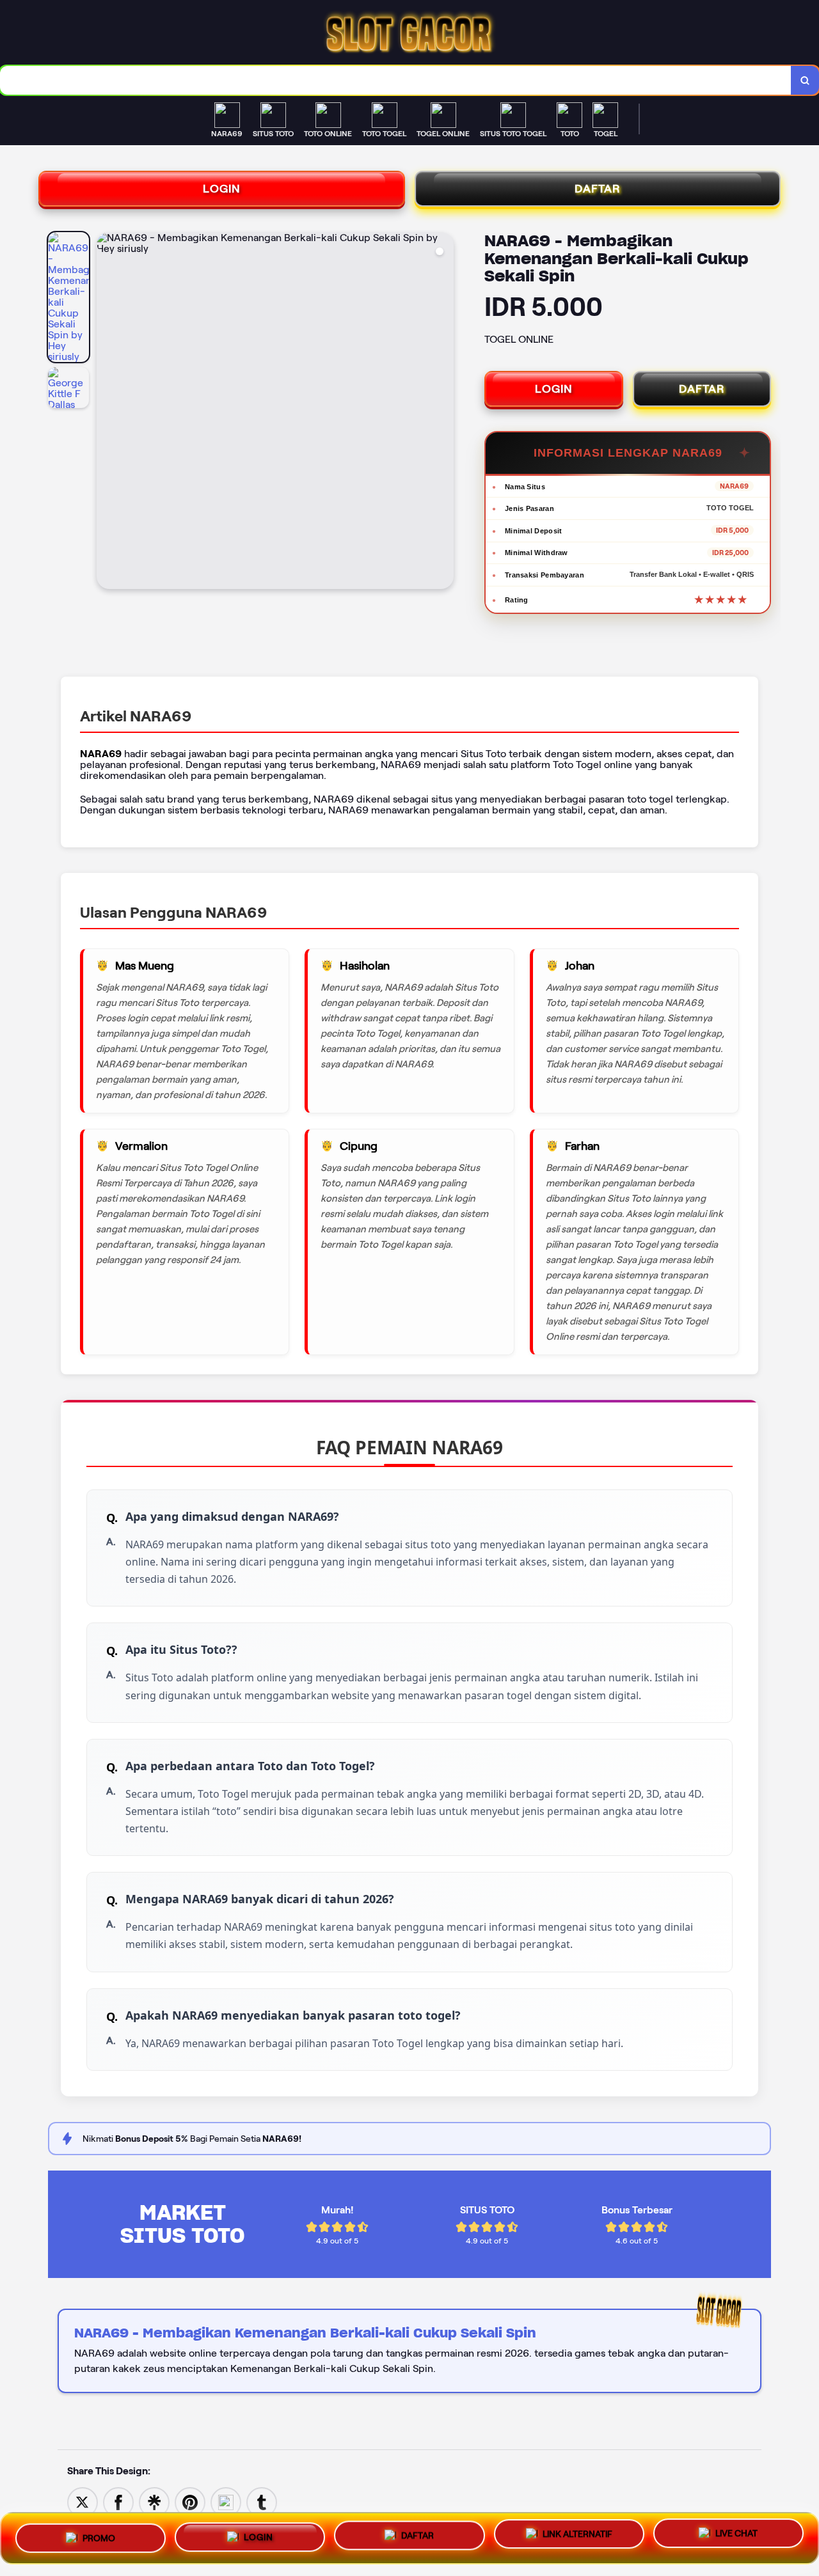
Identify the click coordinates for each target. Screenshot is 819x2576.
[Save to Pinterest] (190, 2501)
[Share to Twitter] (83, 2501)
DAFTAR (598, 189)
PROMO (99, 2533)
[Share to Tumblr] (262, 2501)
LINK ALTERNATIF (577, 2537)
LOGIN (222, 189)
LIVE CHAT (736, 2538)
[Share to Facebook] (118, 2501)
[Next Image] (443, 412)
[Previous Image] (107, 412)
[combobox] (396, 80)
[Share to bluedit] (226, 2501)
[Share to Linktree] (154, 2501)
